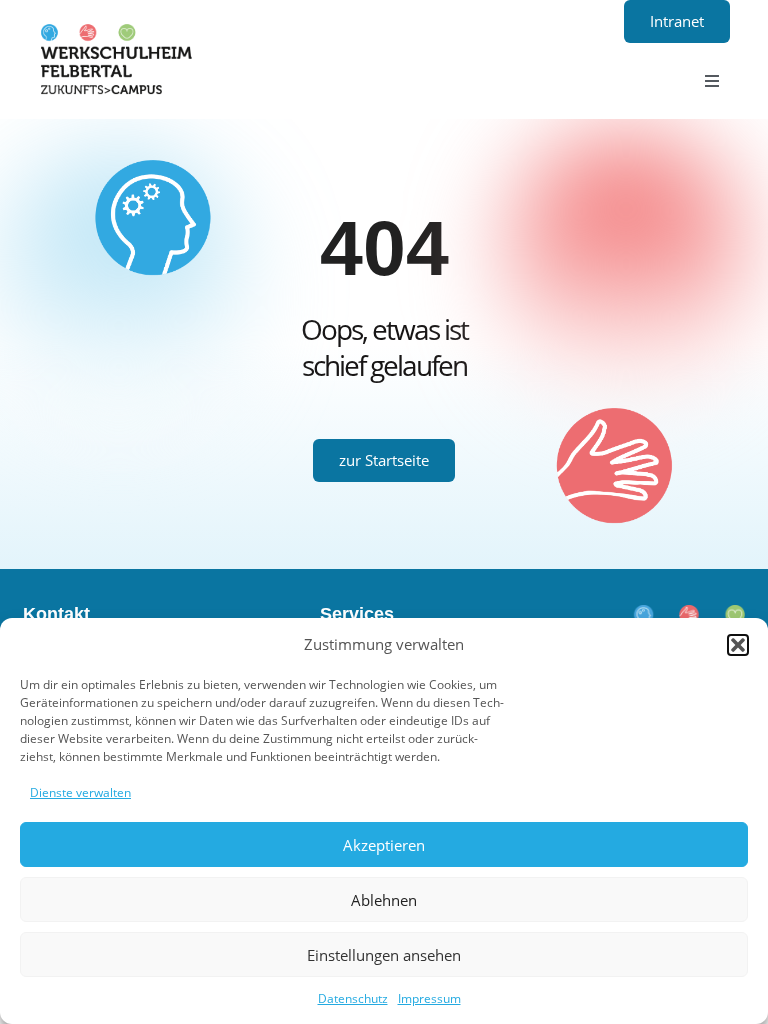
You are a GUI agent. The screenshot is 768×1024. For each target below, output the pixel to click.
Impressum (429, 998)
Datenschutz (353, 998)
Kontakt (56, 614)
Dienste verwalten (80, 792)
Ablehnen (384, 900)
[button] (738, 645)
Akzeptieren (384, 845)
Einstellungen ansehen (384, 955)
